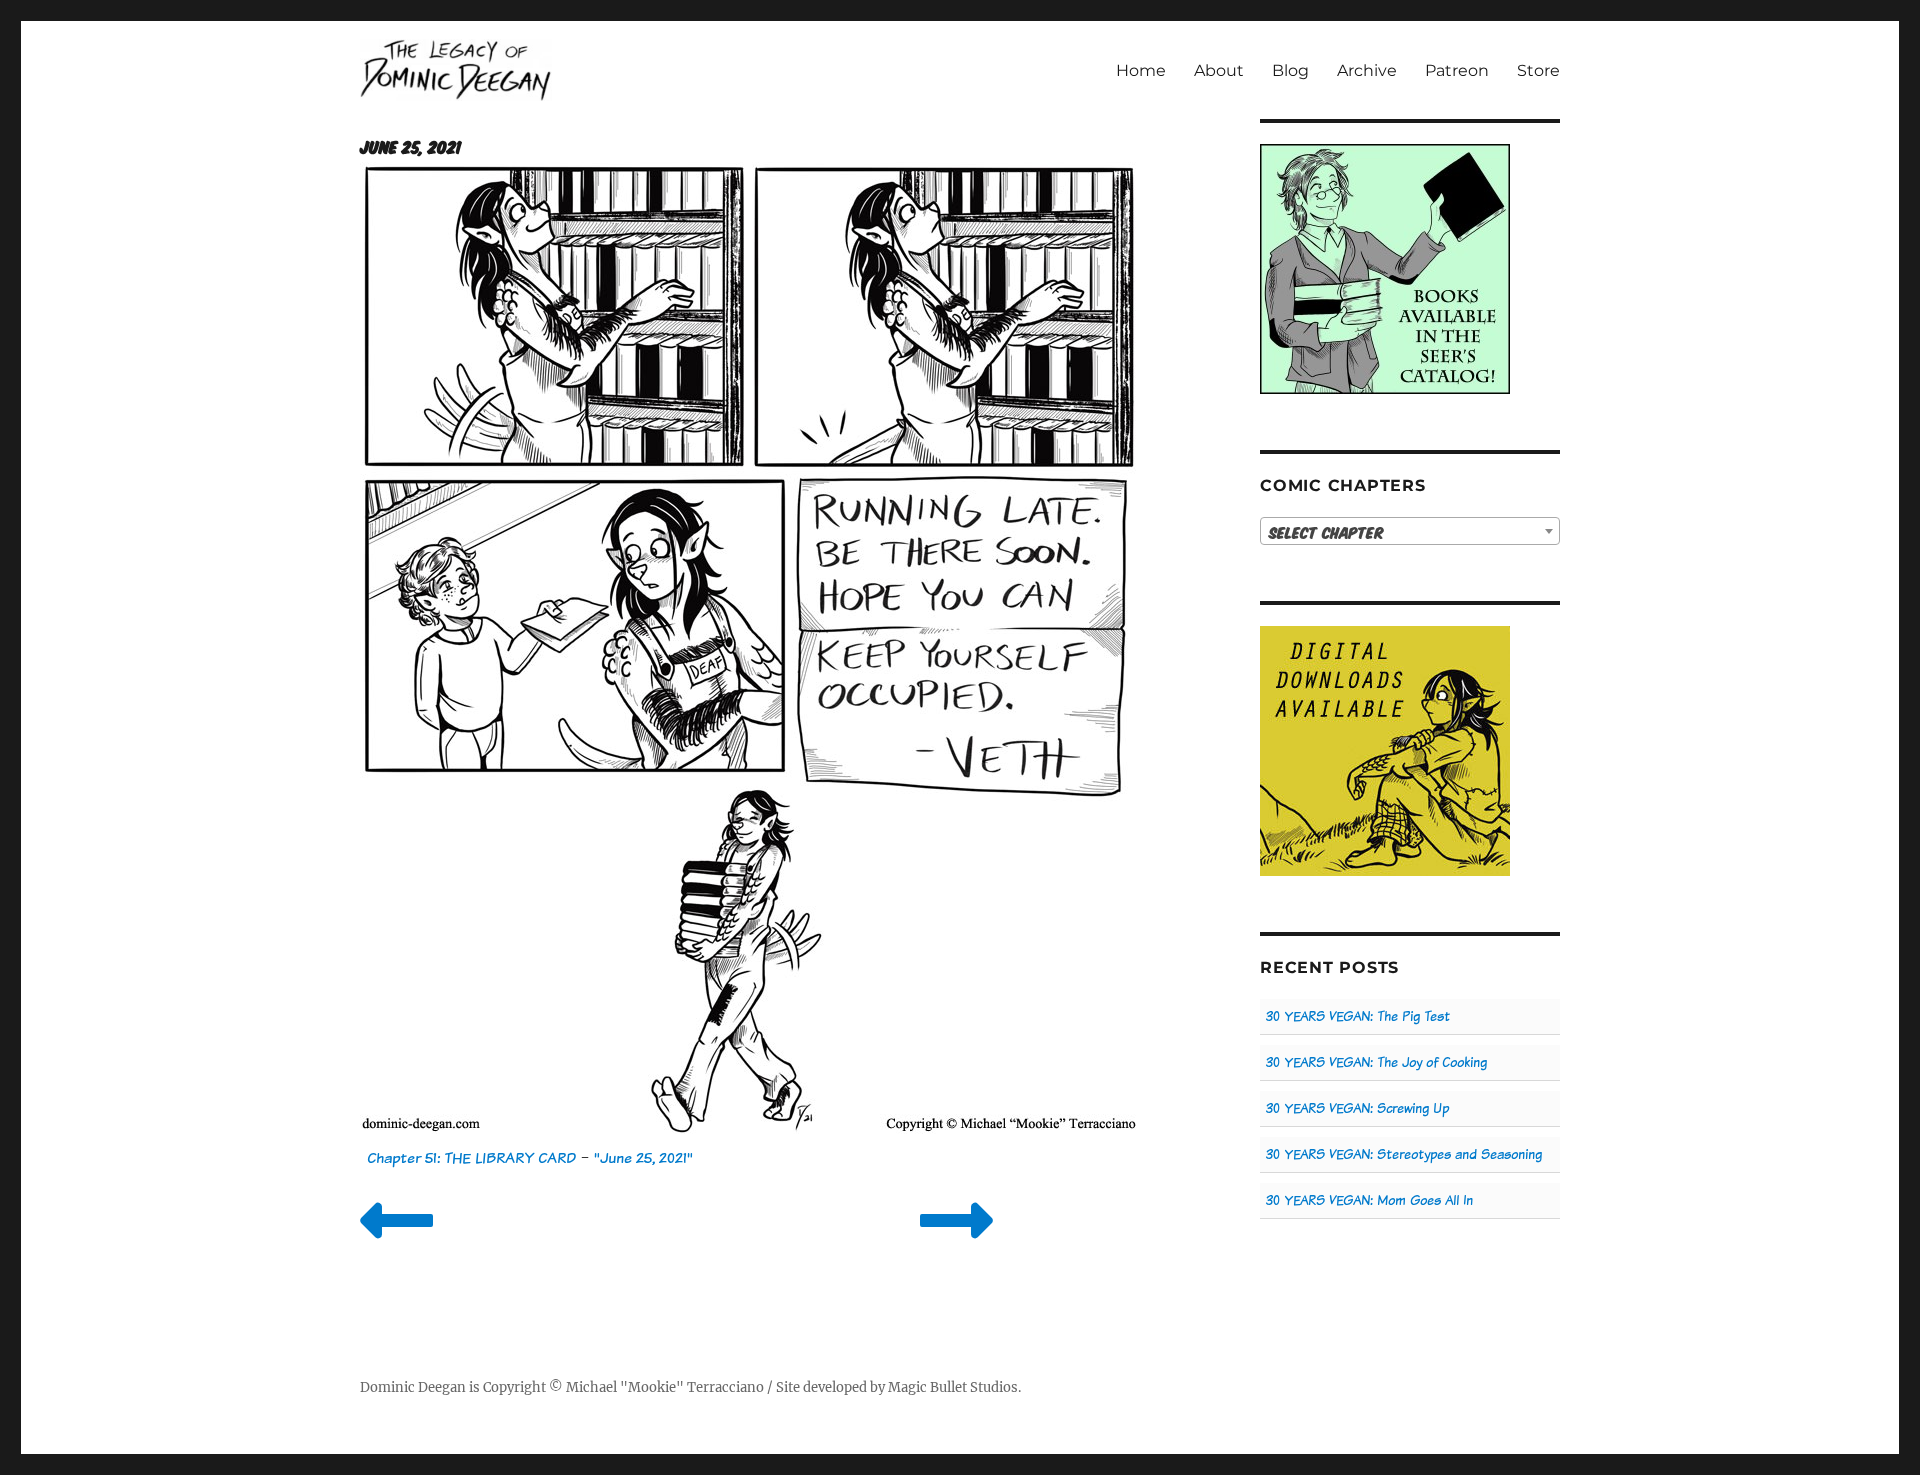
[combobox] (1410, 531)
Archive (1367, 70)
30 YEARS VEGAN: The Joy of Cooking (1376, 1062)
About (1219, 70)
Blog (1290, 70)
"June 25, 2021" (643, 1157)
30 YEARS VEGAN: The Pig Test (1358, 1016)
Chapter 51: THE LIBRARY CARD (471, 1157)
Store (1538, 70)
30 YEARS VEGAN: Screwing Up (1357, 1108)
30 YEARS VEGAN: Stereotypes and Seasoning (1404, 1154)
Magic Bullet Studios (953, 1387)
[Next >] (956, 1245)
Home (1141, 70)
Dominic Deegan (413, 1387)
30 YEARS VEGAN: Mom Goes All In (1369, 1200)
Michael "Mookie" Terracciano (665, 1387)
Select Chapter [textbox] (1326, 532)
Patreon (1457, 70)
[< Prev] (396, 1245)
